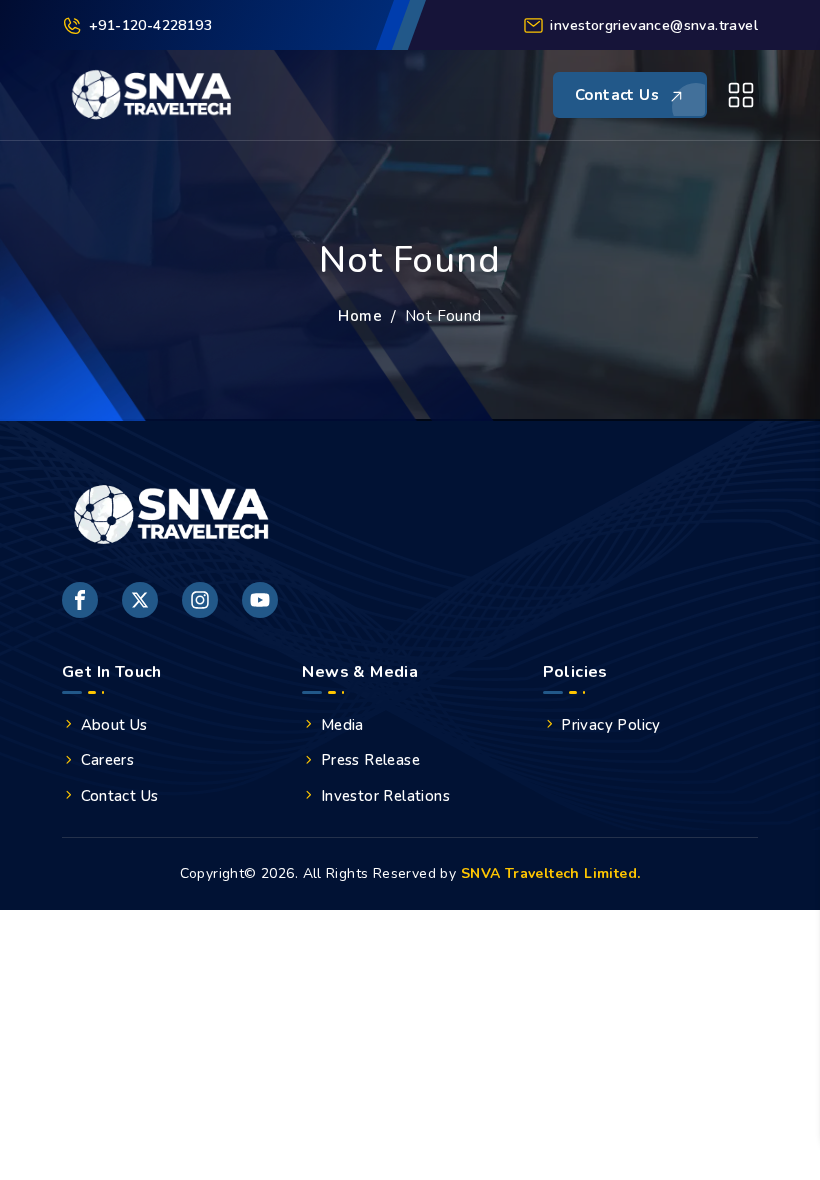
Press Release (370, 760)
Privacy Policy (611, 725)
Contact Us (120, 796)
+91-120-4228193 (150, 25)
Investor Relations (385, 796)
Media (342, 725)
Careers (108, 760)
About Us (114, 725)
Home (360, 316)
